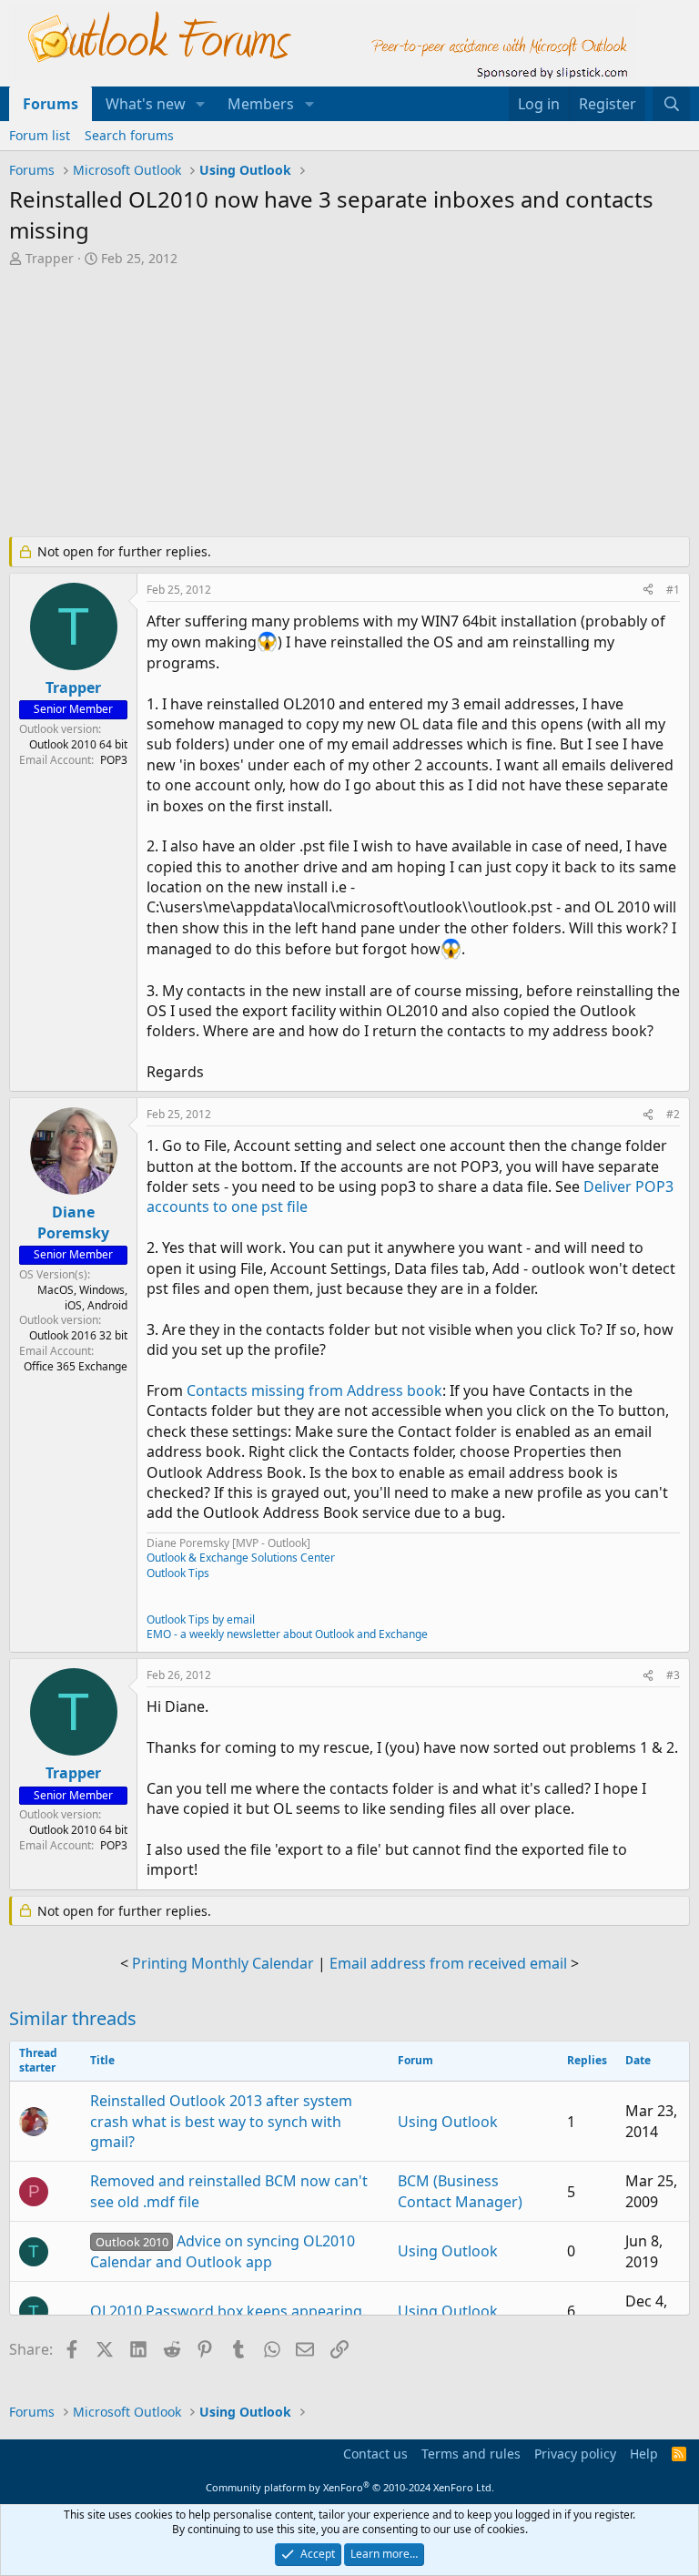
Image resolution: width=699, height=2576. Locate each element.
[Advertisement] (349, 404)
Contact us (375, 2454)
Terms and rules (471, 2454)
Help (644, 2454)
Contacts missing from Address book (314, 1390)
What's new (146, 104)
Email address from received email (448, 1963)
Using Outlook (448, 2122)
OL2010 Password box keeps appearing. (228, 2311)
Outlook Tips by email (201, 1619)
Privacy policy (575, 2454)
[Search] (671, 104)
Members (261, 104)
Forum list (40, 135)
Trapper (50, 258)
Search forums (129, 135)
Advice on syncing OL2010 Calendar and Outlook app (223, 2251)
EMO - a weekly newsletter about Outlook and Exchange (287, 1634)
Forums (51, 104)
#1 (673, 590)
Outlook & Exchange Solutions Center (241, 1558)
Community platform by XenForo (350, 2487)
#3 (673, 1675)
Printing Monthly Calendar (223, 1963)
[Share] (648, 591)
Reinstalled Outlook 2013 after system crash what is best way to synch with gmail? (221, 2121)
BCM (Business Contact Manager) (460, 2191)
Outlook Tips (178, 1573)
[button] (201, 104)
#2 (673, 1114)
